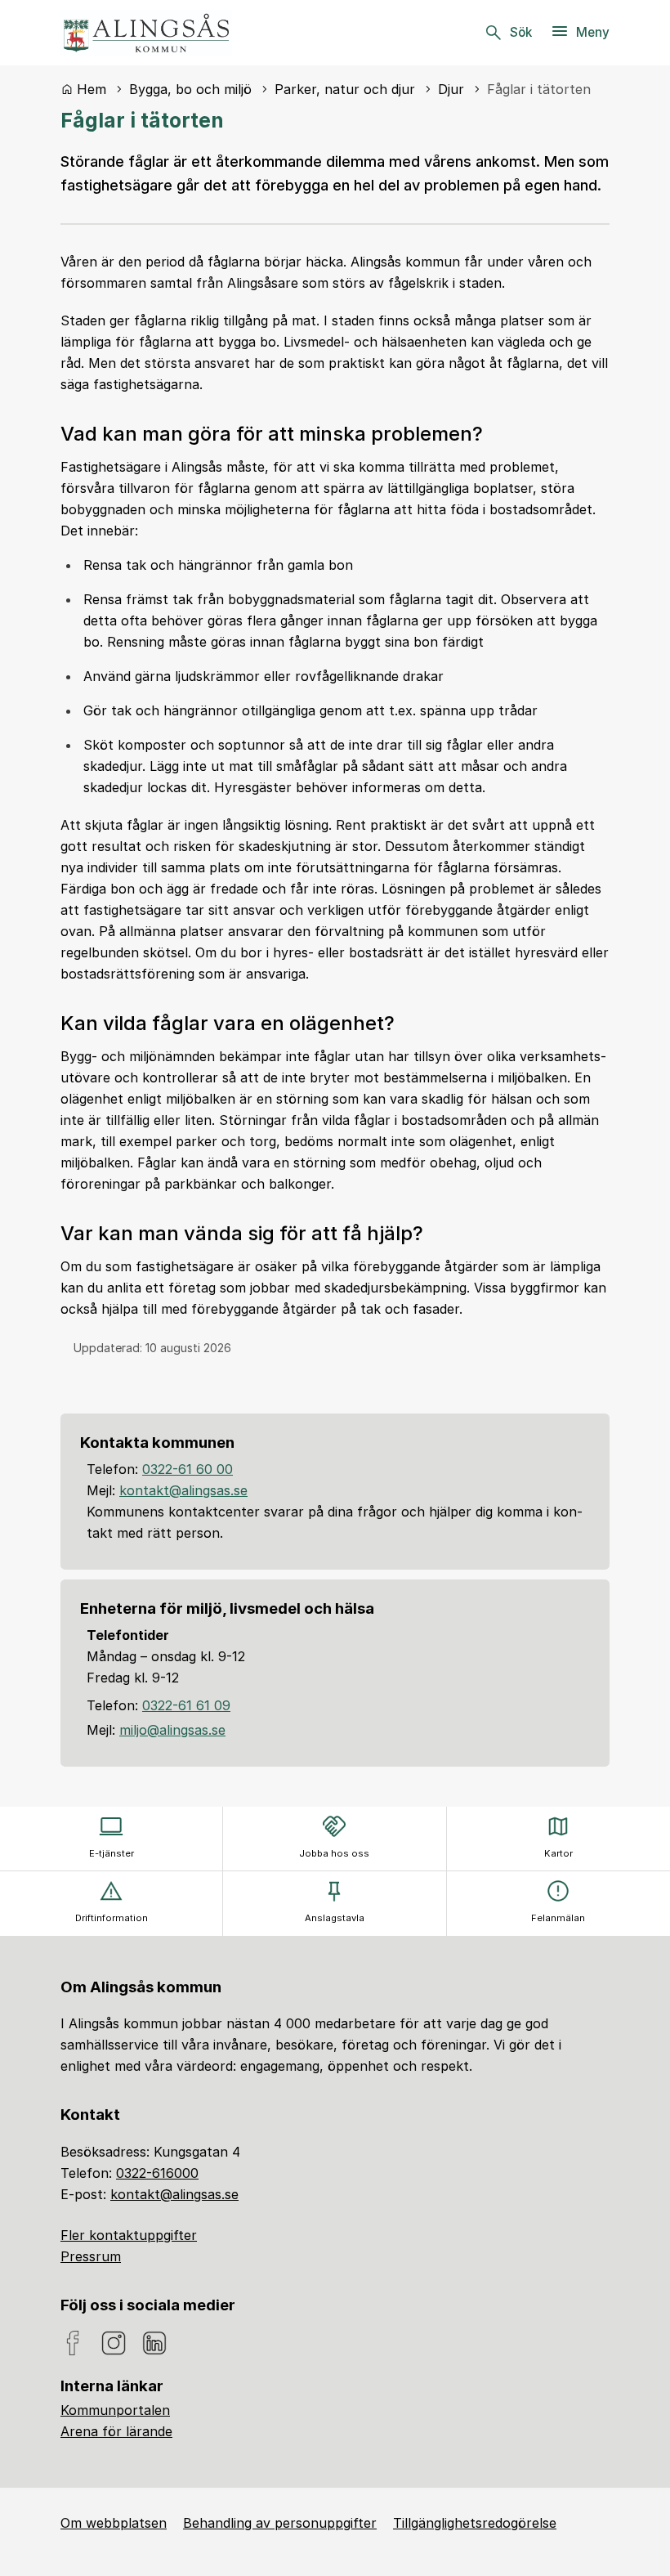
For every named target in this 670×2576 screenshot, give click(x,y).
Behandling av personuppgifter (280, 2523)
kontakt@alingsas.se (183, 1490)
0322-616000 (157, 2173)
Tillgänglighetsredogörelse (475, 2523)
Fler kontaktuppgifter (129, 2235)
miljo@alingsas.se (172, 1730)
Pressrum (91, 2256)
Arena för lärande (116, 2431)
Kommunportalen (115, 2410)
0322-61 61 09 (186, 1705)
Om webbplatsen (114, 2523)
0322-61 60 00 (188, 1469)
